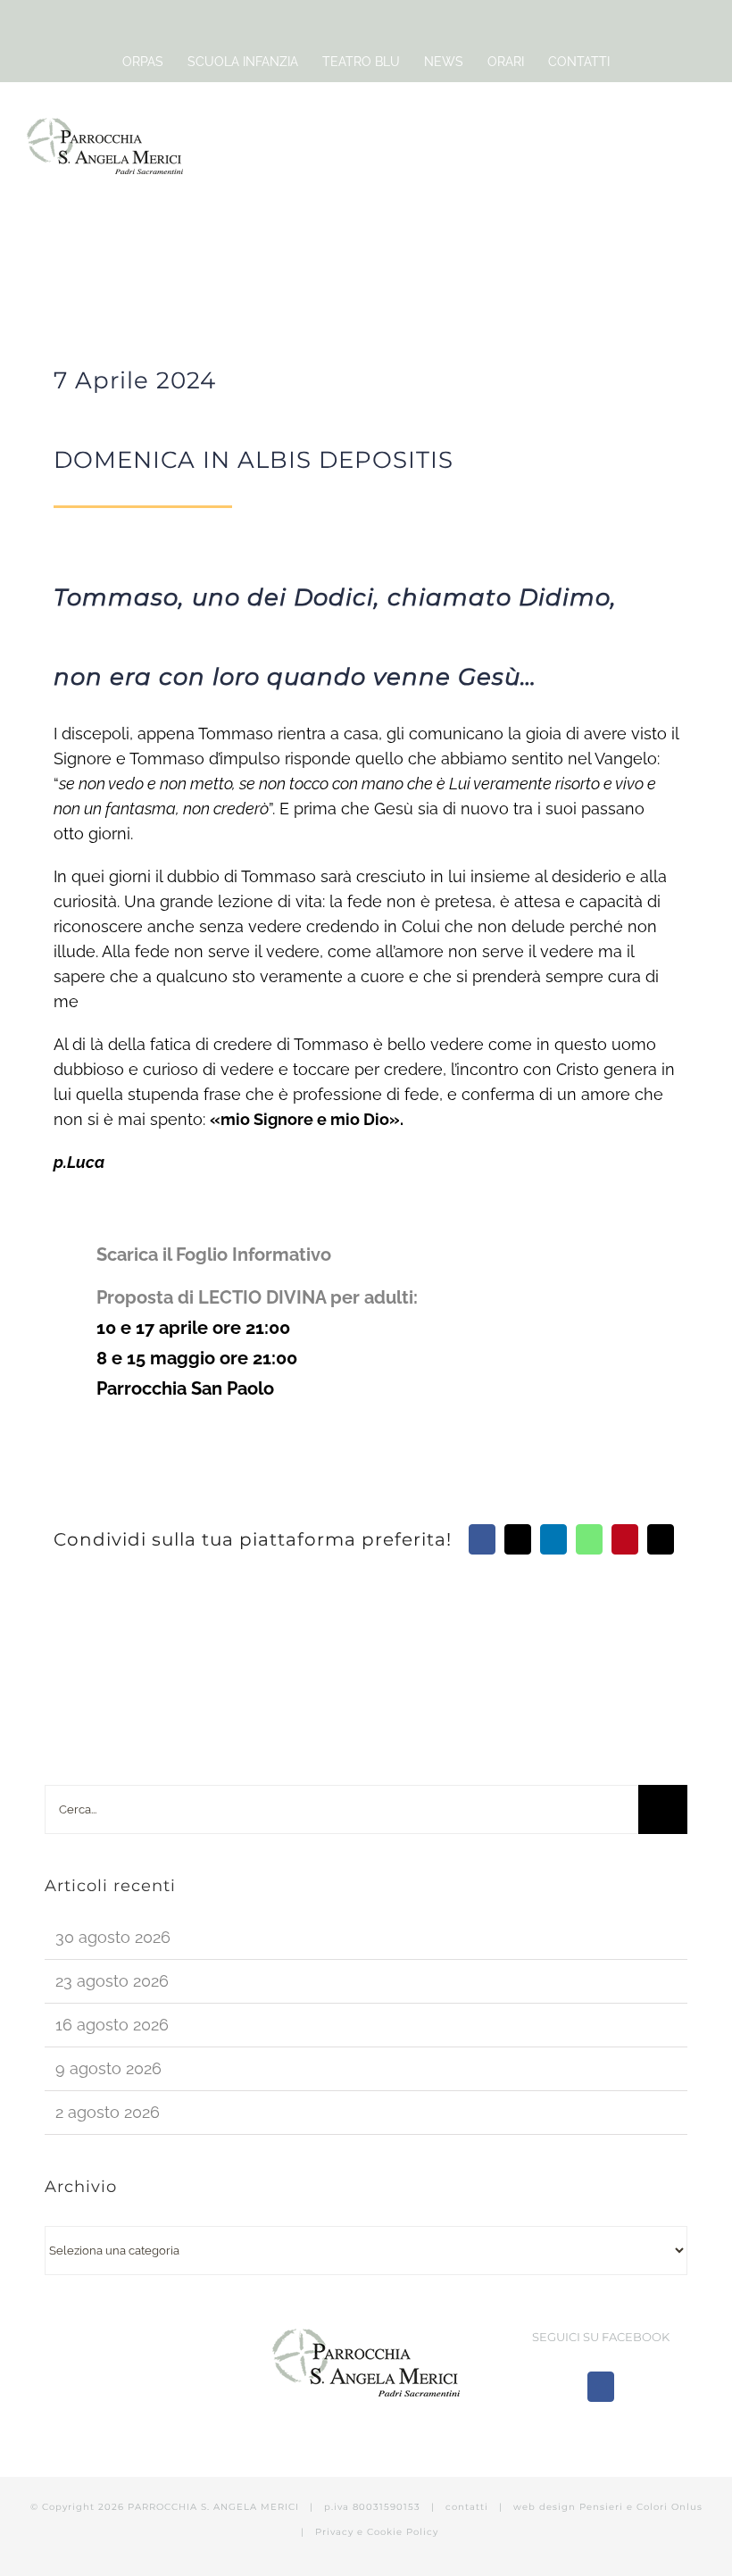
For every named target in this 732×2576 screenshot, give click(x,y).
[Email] (661, 1539)
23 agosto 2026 (112, 1981)
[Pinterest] (625, 1539)
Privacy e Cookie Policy (377, 2532)
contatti (467, 2507)
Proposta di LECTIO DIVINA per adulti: (259, 1297)
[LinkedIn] (553, 1539)
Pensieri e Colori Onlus (641, 2507)
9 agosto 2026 (108, 2068)
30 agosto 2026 (113, 1937)
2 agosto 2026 (108, 2112)
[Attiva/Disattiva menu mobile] (698, 133)
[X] (518, 1539)
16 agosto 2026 (112, 2025)
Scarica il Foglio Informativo (214, 1255)
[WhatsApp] (589, 1539)
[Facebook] (482, 1539)
